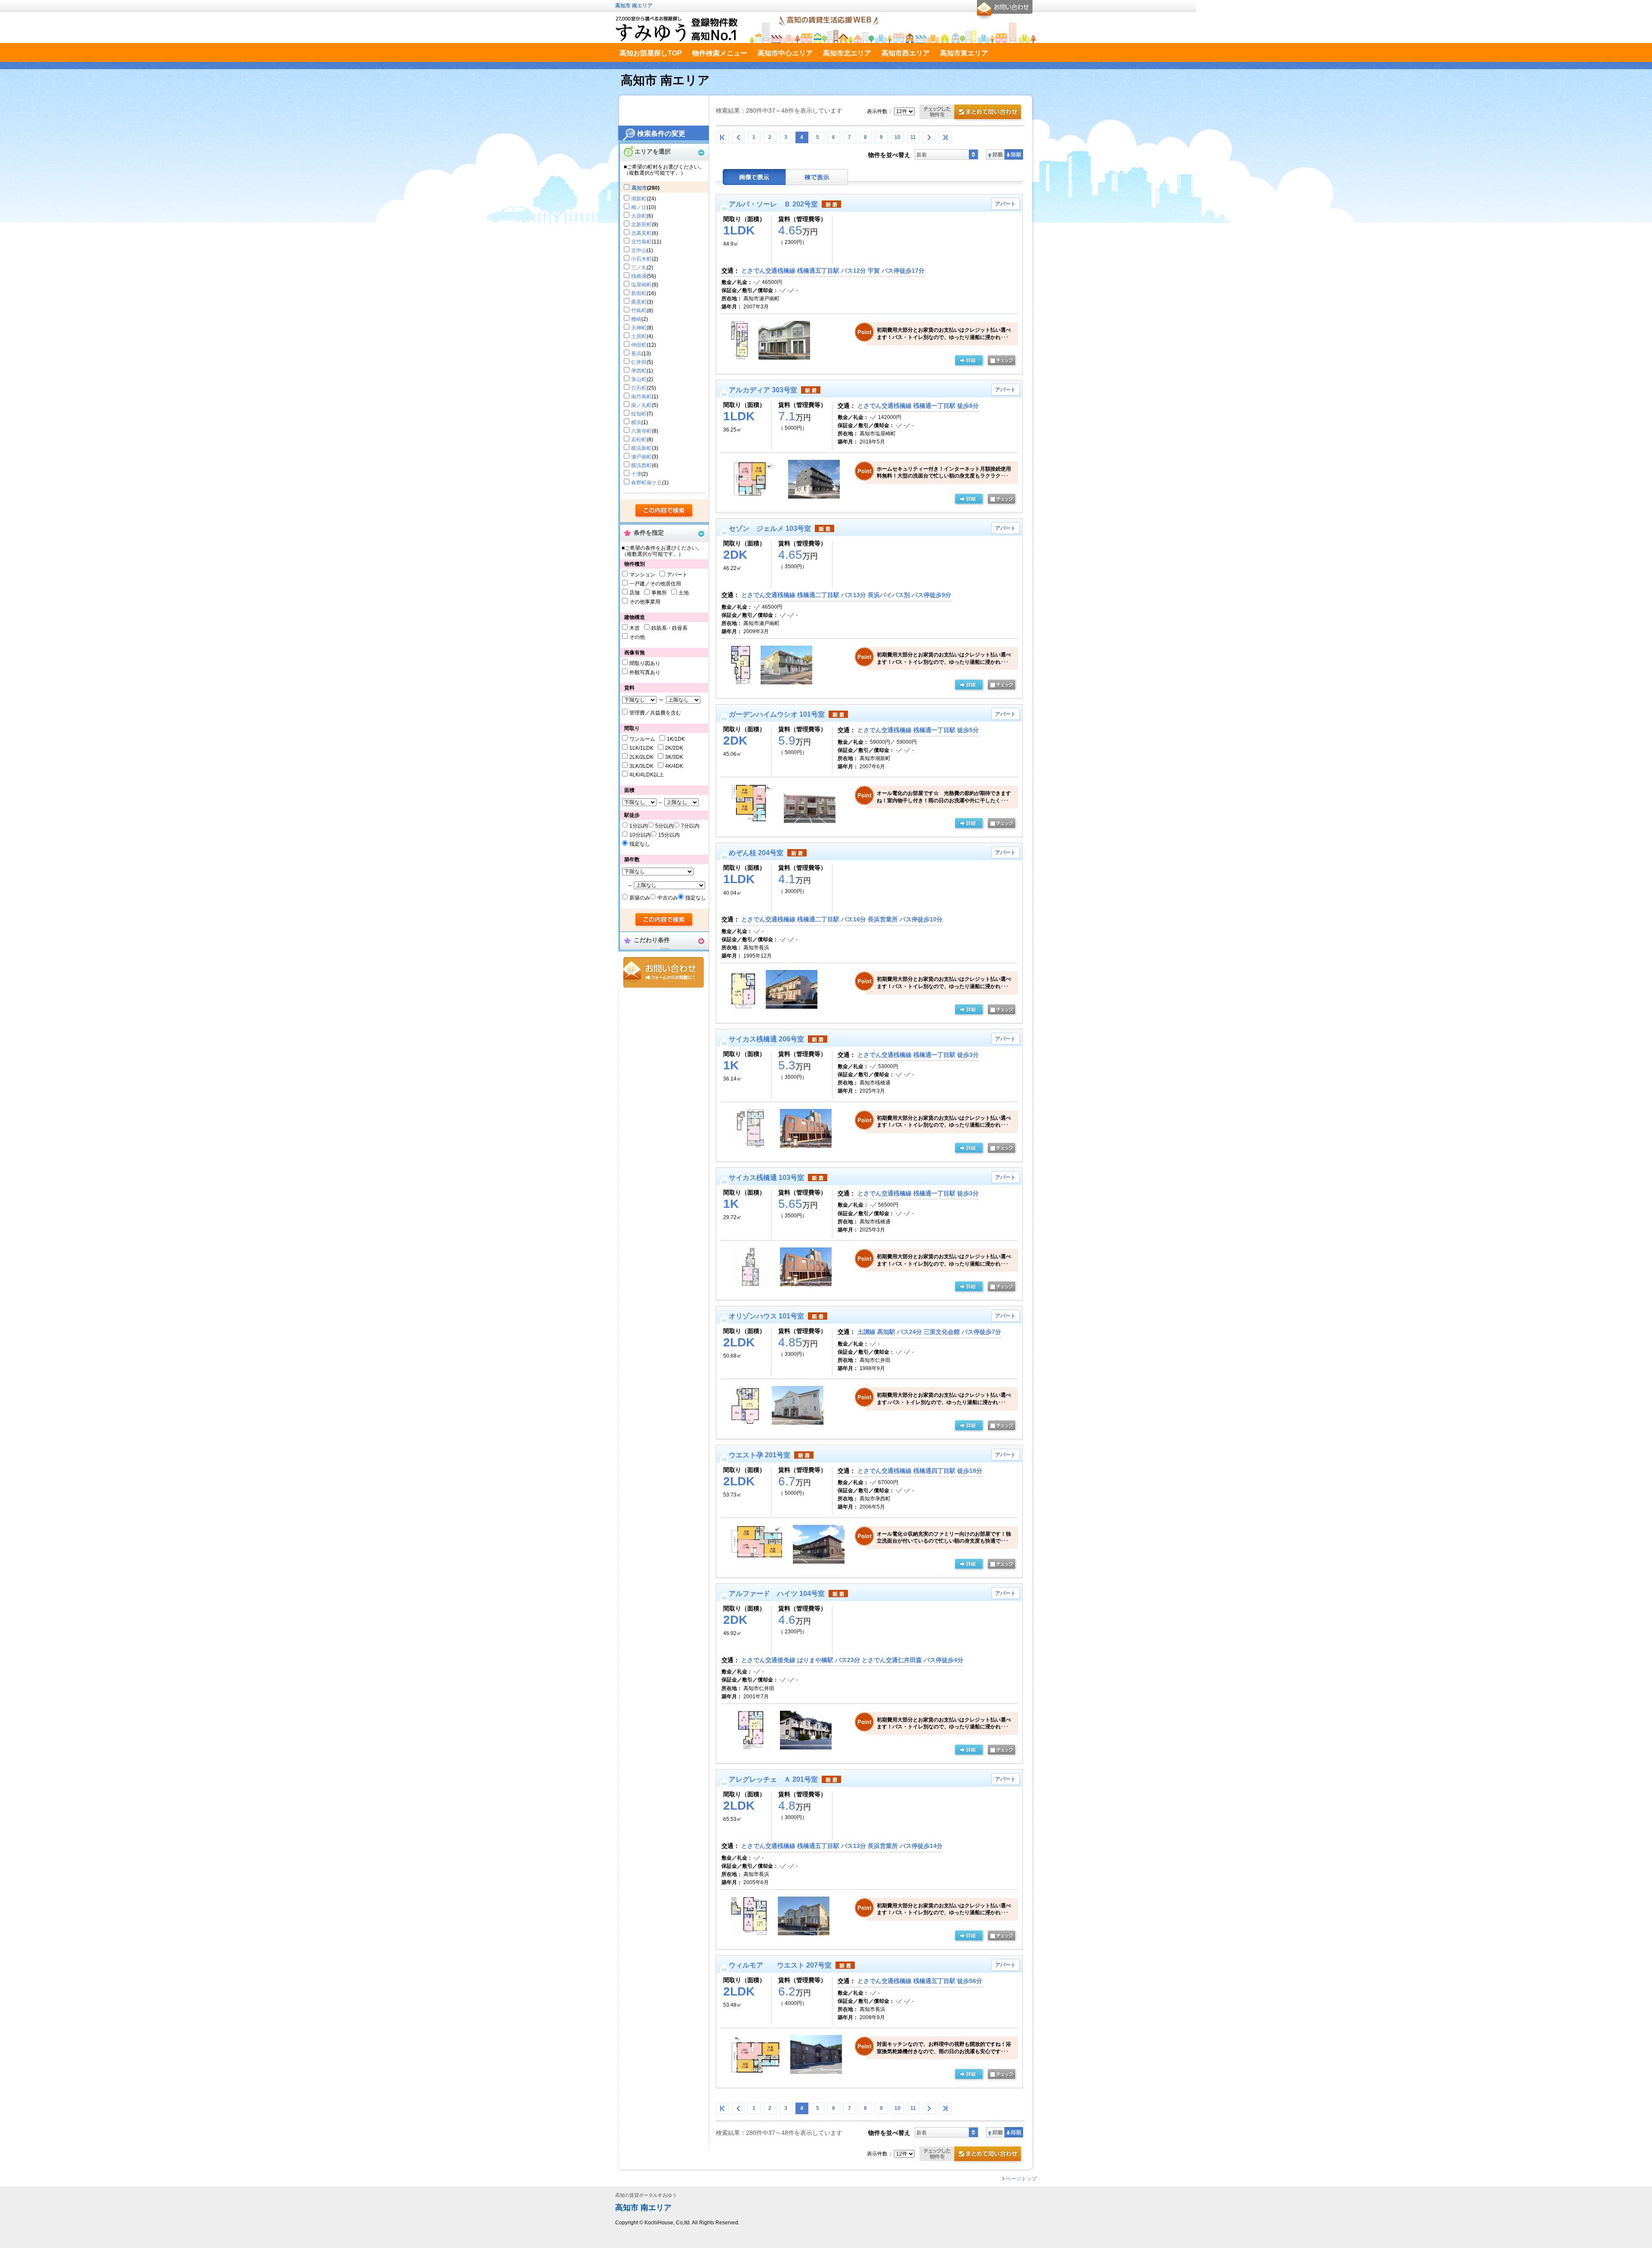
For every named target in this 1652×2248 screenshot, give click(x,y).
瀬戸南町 (641, 457)
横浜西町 (641, 465)
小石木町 (641, 259)
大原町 (639, 216)
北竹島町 (641, 242)
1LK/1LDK (641, 748)
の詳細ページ (969, 361)
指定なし (640, 844)
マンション (642, 575)
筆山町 (639, 379)
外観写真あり (645, 672)
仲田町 (639, 345)
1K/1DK (676, 739)
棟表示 (817, 177)
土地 (684, 593)
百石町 (639, 388)
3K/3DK (674, 757)
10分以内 (640, 835)
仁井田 (639, 362)
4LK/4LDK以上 (647, 775)
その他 (637, 637)
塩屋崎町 (641, 285)
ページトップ (1021, 2179)
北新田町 (641, 225)
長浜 (636, 354)
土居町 (639, 336)
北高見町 (641, 233)
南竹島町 (641, 397)
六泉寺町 (641, 431)
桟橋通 (639, 276)
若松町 (639, 440)
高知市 (639, 188)
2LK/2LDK (641, 757)
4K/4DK (674, 766)
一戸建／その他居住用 (655, 584)
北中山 (639, 250)
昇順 (995, 154)
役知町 (639, 414)
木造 (635, 628)
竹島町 (639, 311)
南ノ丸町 (641, 405)
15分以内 (669, 835)
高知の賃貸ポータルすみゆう (646, 2195)
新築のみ (640, 898)
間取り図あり (645, 663)
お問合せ (664, 972)
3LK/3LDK (641, 766)
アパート (677, 575)
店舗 (635, 593)
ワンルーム (642, 739)
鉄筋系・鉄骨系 (669, 628)
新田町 (639, 293)
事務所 (659, 593)
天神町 (639, 328)
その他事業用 (645, 602)
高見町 (639, 302)
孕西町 (639, 371)
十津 (636, 474)
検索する (664, 511)
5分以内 (664, 826)
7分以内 (690, 826)
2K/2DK (674, 748)
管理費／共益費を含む (655, 713)
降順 (1014, 154)
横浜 (636, 422)
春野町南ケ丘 (647, 483)
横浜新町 (641, 448)
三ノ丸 (639, 268)
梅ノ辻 (639, 207)
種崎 (636, 319)
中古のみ (668, 898)
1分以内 (639, 826)
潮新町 (639, 199)
